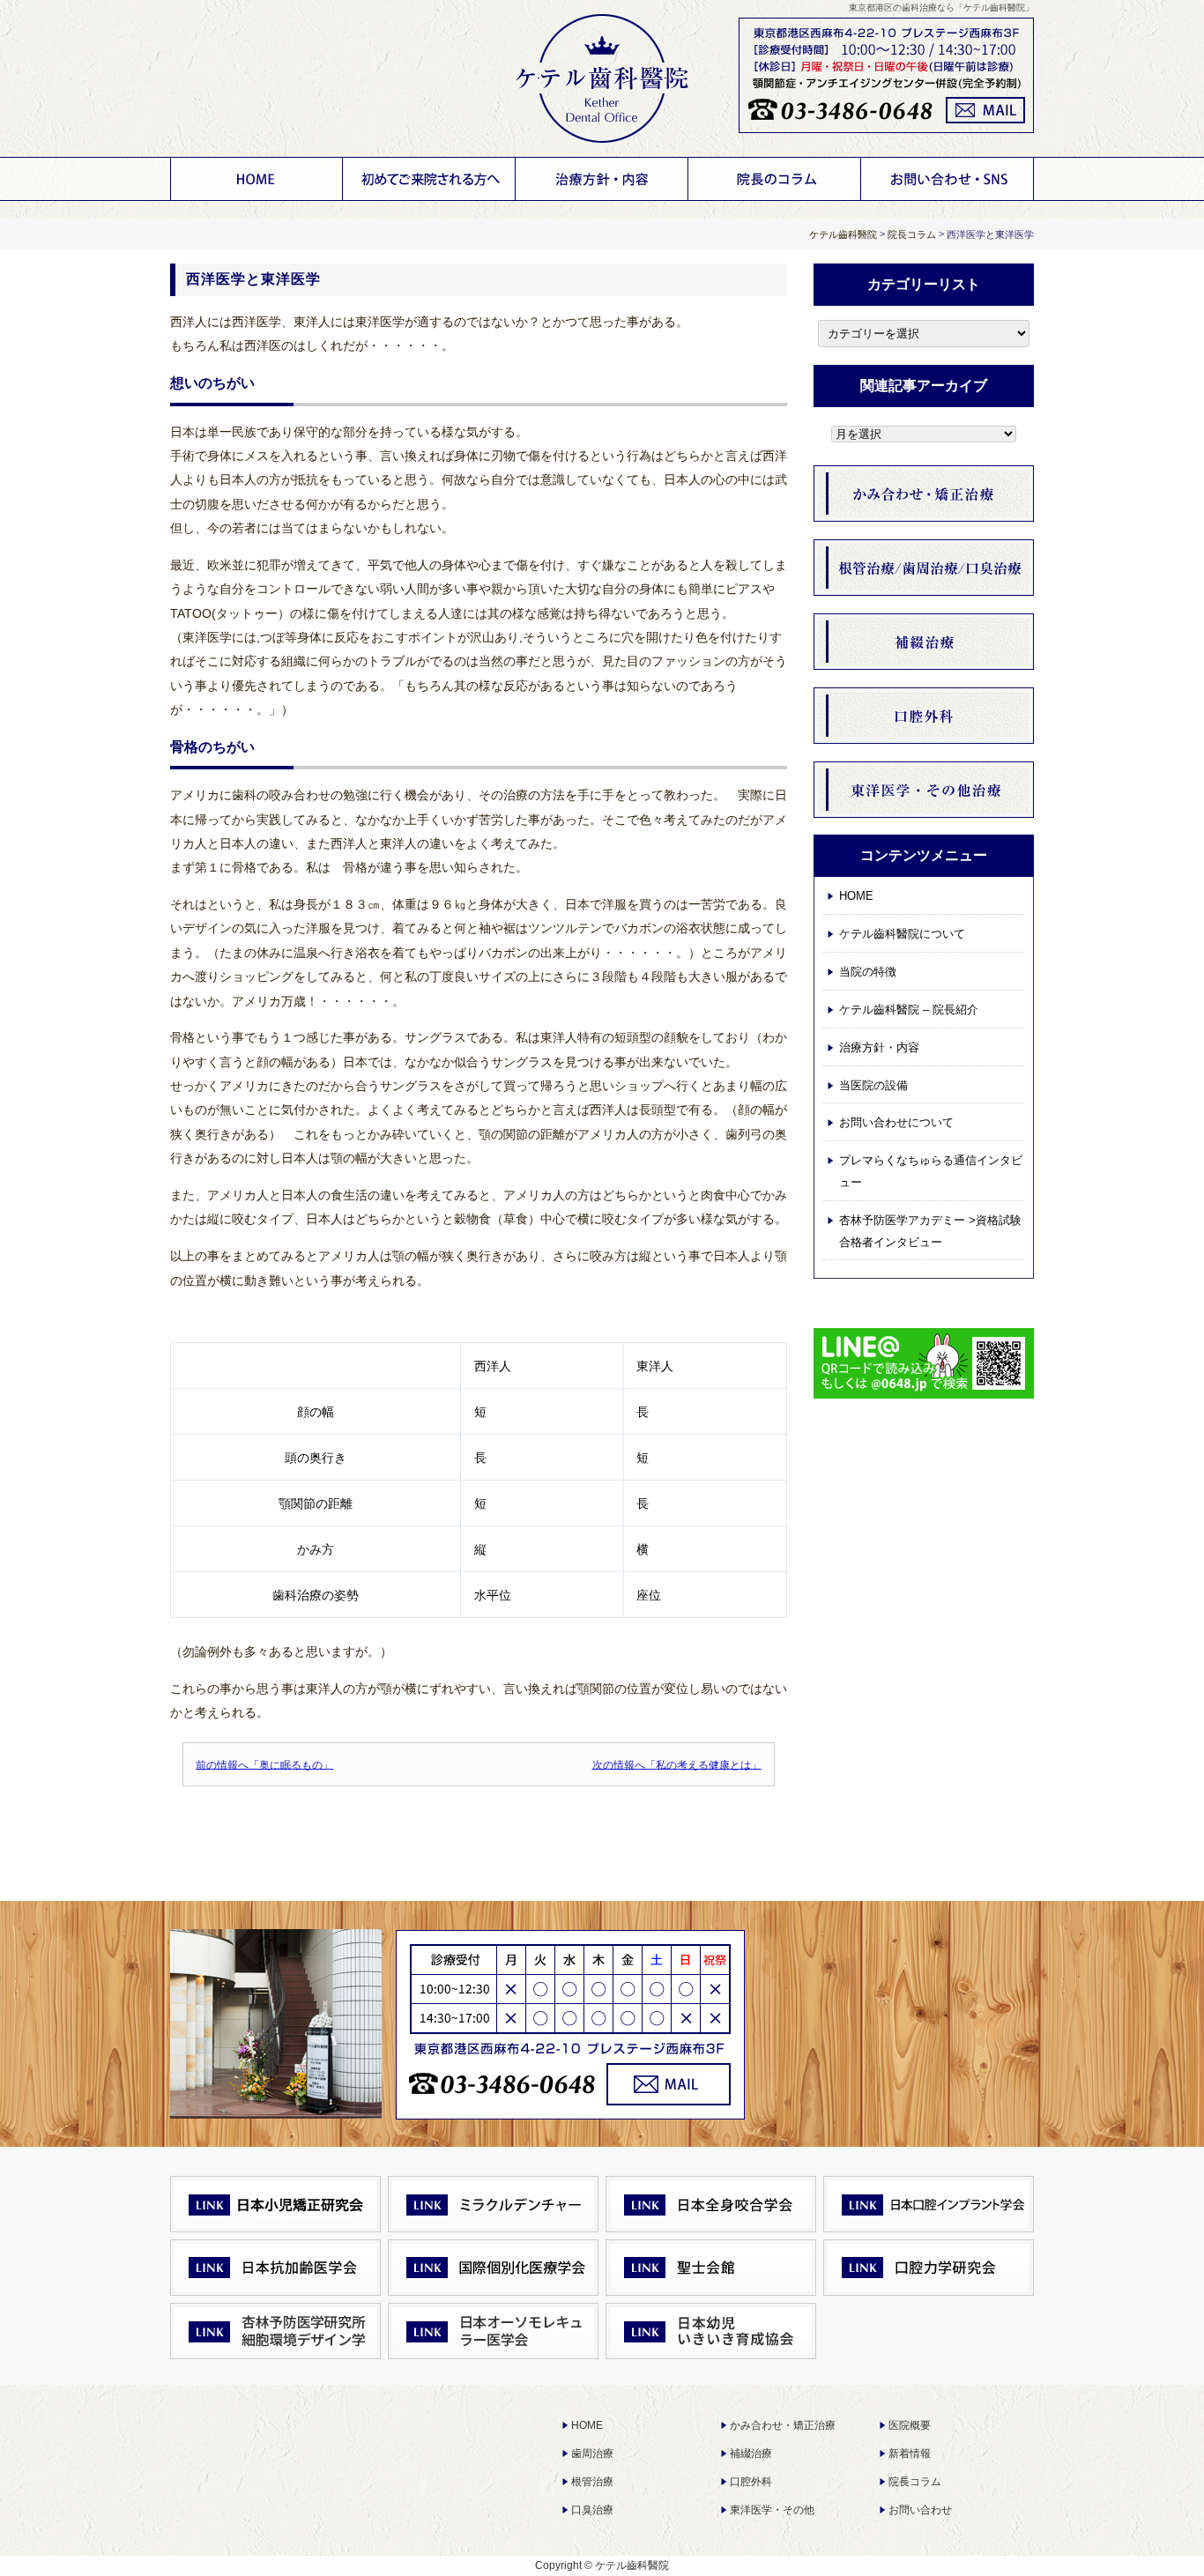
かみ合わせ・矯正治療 (783, 2425)
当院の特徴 (868, 972)
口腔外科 (751, 2482)
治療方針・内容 (602, 179)
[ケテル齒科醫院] (602, 79)
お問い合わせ (920, 2510)
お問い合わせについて (948, 179)
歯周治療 (592, 2454)
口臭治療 (592, 2510)
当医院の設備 (873, 1085)
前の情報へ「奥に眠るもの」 (264, 1764)
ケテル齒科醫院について (429, 179)
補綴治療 (751, 2454)
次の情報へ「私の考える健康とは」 (677, 1764)
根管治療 (592, 2482)
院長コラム (915, 2482)
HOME (256, 179)
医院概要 (910, 2425)
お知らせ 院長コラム (775, 179)
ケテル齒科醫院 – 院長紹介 (909, 1010)
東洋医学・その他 (772, 2510)
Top (1156, 2528)
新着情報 (910, 2454)
